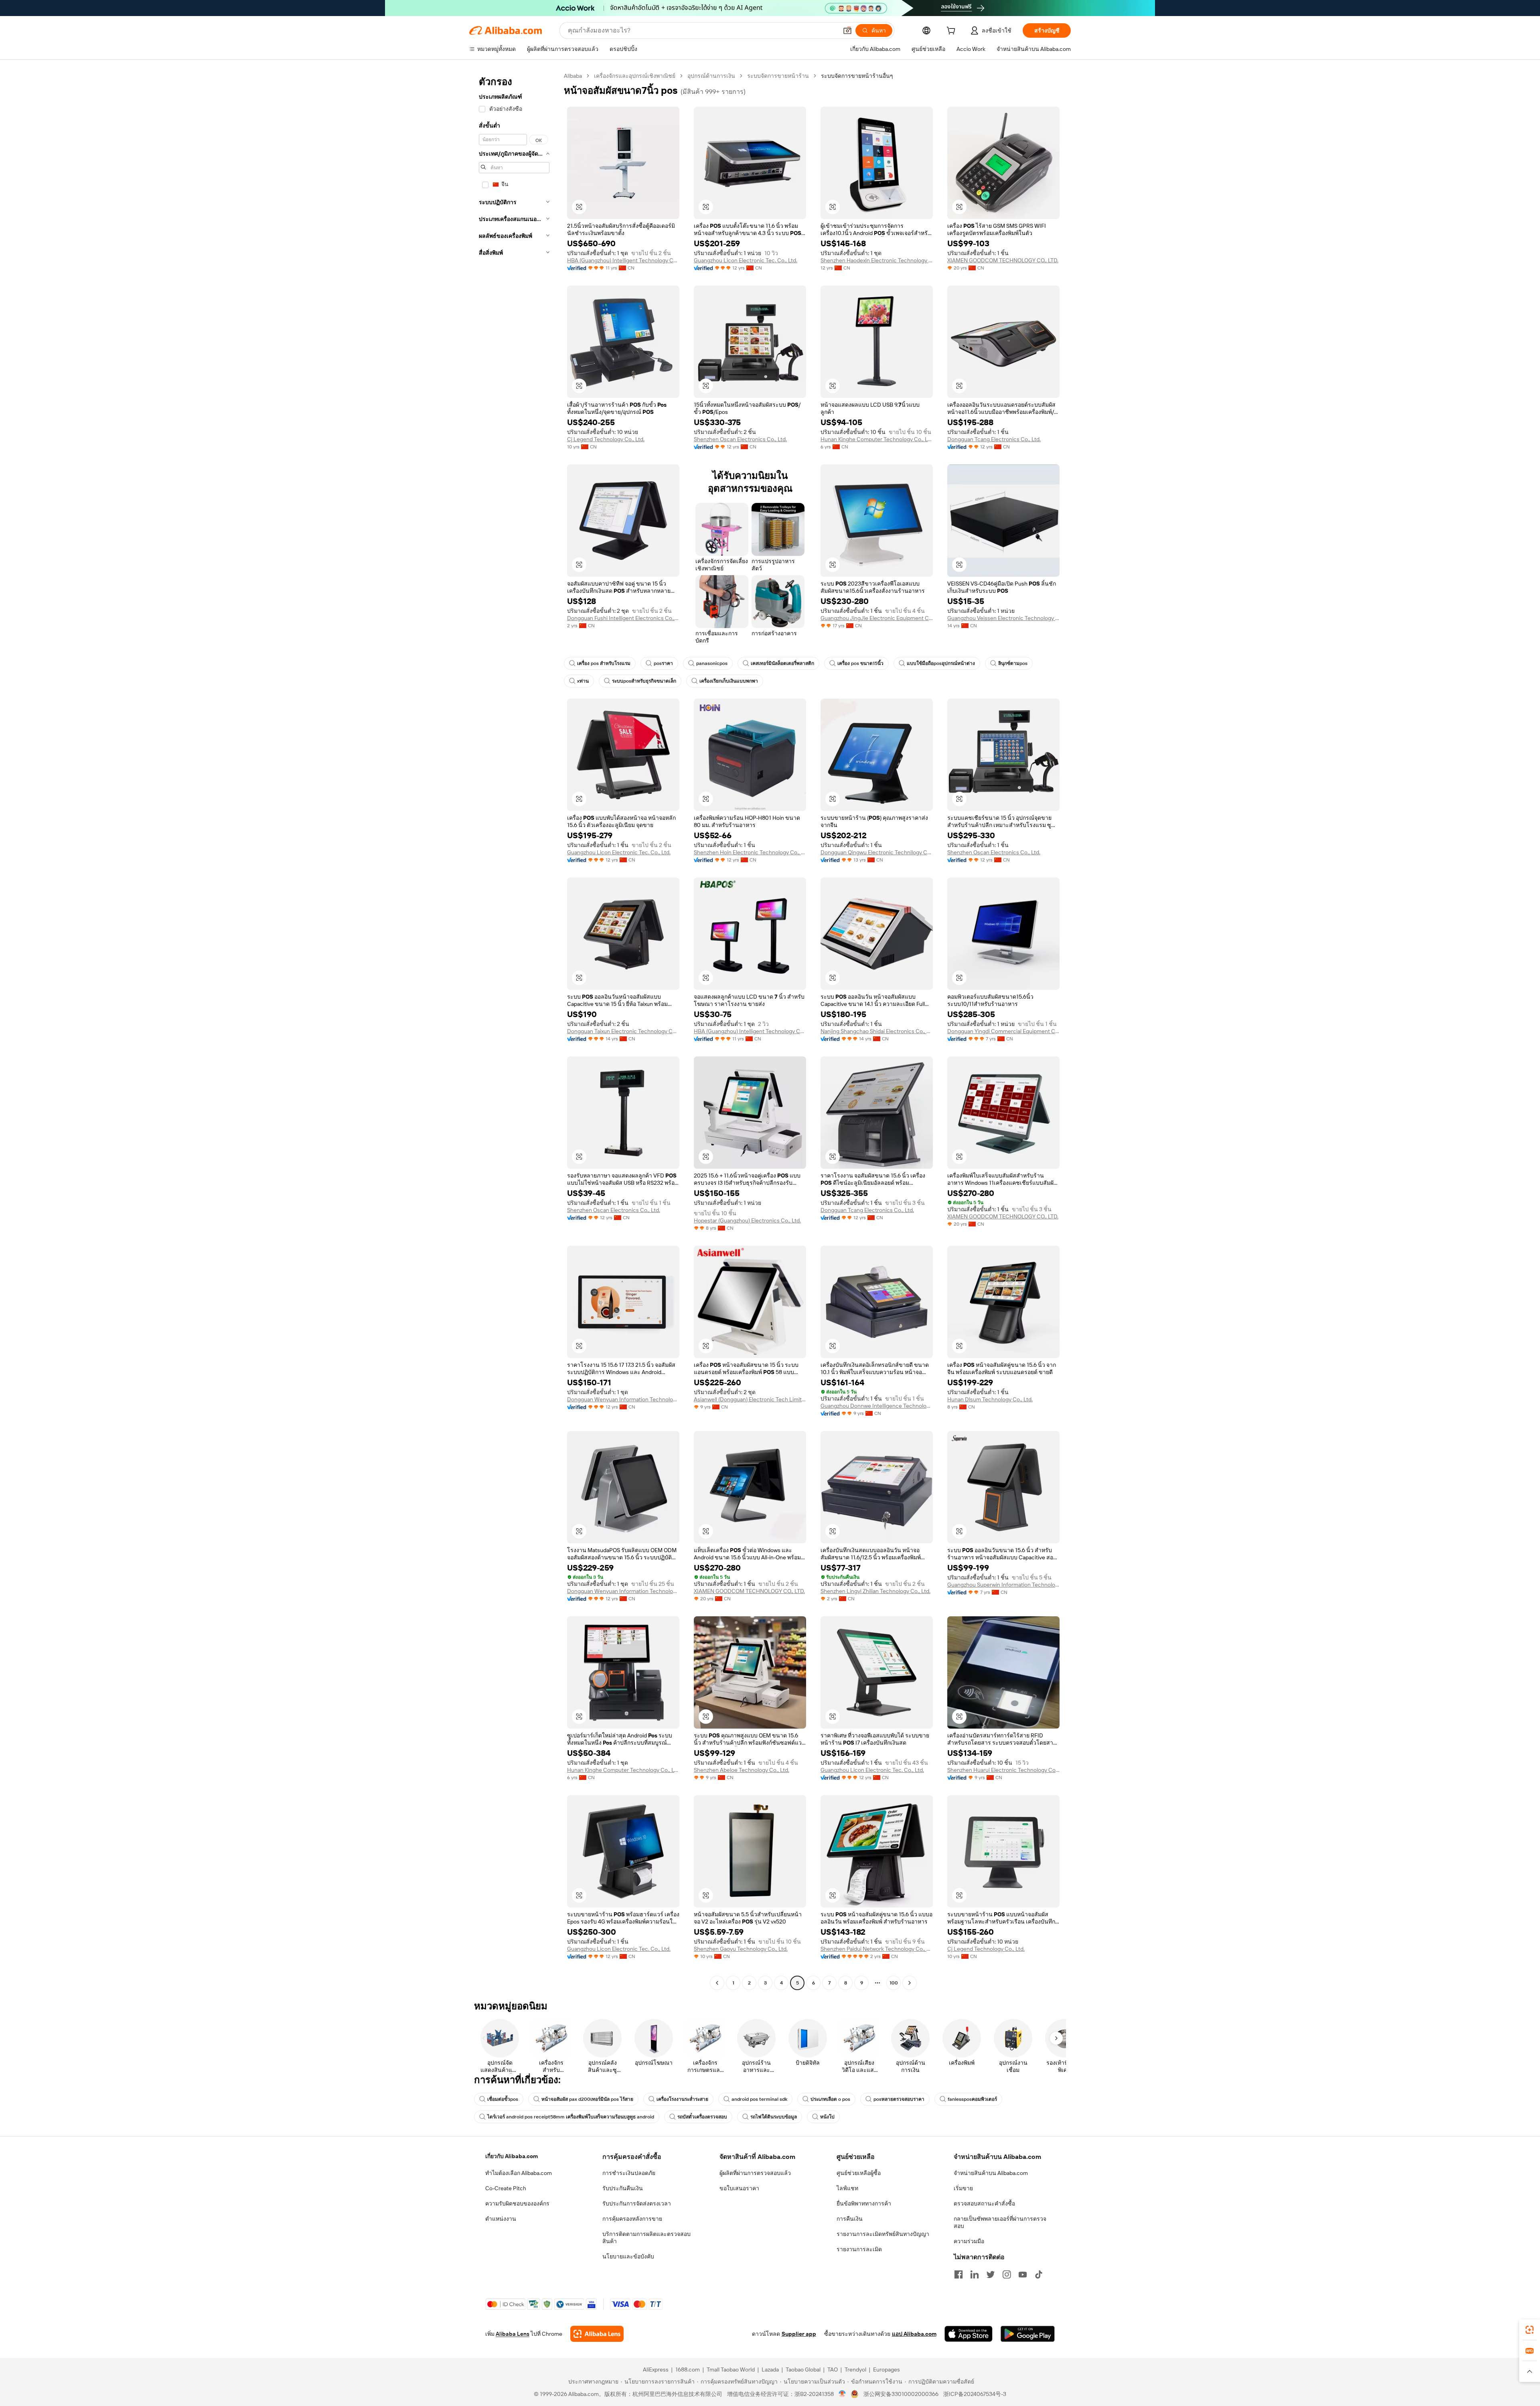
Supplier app (799, 2334)
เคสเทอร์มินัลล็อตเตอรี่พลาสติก (782, 663)
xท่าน (583, 681)
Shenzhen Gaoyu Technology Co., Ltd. (741, 1949)
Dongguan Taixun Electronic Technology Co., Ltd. (623, 1031)
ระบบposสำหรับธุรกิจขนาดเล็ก (644, 681)
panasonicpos (712, 663)
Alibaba (573, 76)
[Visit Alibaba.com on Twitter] (991, 2274)
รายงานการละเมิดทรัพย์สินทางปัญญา (883, 2234)
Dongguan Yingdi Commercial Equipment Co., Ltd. (1003, 1031)
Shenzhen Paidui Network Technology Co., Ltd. (877, 1949)
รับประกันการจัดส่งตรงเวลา (637, 2203)
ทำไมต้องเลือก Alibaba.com (519, 2173)
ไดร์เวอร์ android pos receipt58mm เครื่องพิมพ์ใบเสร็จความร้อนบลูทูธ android (571, 2117)
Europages (887, 2370)
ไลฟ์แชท (847, 2188)
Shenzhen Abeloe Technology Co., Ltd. (742, 1770)
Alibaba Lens (513, 2334)
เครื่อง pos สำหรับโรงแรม (604, 663)
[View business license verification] (842, 2394)
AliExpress (656, 2370)
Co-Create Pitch (506, 2188)
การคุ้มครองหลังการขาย (632, 2219)
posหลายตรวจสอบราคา (899, 2099)
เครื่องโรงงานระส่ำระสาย (682, 2099)
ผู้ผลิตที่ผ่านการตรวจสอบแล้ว (755, 2173)
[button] (847, 30)
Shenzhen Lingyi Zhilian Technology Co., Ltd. (875, 1591)
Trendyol (855, 2370)
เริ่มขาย (963, 2188)
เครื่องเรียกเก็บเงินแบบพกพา (729, 681)
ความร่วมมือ (969, 2241)
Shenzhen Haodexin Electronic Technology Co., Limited (877, 260)
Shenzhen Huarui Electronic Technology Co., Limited (1003, 1770)
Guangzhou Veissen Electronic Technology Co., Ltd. (1003, 618)
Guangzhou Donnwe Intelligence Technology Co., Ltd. (877, 1406)
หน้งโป (827, 2117)
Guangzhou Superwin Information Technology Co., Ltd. (1003, 1585)
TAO (833, 2370)
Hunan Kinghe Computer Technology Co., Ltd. (877, 439)
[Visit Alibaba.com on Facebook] (958, 2274)
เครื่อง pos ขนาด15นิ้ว (860, 663)
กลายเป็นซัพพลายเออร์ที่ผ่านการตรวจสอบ (1000, 2222)
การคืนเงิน (850, 2219)
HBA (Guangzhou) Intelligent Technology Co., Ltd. (623, 260)
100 (894, 1983)
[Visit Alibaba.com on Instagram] (1007, 2274)
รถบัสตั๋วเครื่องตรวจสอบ (702, 2117)
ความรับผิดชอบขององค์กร (517, 2203)
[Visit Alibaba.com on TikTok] (1039, 2274)
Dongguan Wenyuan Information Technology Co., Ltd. (623, 1399)
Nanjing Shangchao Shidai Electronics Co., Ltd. (877, 1031)
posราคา (663, 663)
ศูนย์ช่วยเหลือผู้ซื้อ (859, 2173)
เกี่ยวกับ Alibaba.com (512, 2156)
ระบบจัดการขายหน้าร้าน (778, 76)
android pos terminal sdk (759, 2099)
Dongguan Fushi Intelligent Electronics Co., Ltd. (623, 618)
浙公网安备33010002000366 (901, 2394)
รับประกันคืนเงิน (623, 2188)
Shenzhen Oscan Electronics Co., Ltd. (740, 439)
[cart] (952, 32)
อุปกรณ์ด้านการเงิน (711, 76)
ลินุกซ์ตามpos (1013, 663)
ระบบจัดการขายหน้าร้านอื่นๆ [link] (857, 76)
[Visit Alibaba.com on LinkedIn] (975, 2274)
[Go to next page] (910, 1983)
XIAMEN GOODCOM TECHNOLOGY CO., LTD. (1003, 260)
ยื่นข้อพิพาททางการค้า (864, 2203)
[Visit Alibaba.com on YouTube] (1023, 2274)
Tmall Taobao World (731, 2370)
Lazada (770, 2370)
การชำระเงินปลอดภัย (629, 2173)
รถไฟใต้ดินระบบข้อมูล (774, 2117)
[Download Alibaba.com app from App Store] (969, 2334)
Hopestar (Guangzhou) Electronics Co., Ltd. (747, 1220)
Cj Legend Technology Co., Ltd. (606, 439)
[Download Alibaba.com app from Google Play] (1028, 2334)
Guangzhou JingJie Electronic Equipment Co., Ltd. (877, 618)
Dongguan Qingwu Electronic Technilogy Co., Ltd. (877, 852)
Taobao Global (803, 2370)
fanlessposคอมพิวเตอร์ (972, 2099)
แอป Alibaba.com (914, 2334)
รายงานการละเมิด (859, 2249)
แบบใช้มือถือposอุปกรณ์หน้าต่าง (941, 663)
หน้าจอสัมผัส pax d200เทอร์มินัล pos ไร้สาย (587, 2099)
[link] (1530, 2330)
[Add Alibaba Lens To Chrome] (597, 2334)
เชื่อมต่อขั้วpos (503, 2099)
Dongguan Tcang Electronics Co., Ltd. (994, 439)
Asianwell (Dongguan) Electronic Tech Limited (750, 1399)
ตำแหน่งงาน (501, 2219)
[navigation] (514, 1030)
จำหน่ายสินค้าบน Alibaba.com (991, 2173)
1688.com (688, 2370)
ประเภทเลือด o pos (830, 2099)
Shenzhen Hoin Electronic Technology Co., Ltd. (750, 852)
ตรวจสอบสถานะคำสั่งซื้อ (984, 2203)
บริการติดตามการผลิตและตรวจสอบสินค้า (646, 2238)
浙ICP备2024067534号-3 (975, 2394)
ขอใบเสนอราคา (739, 2188)
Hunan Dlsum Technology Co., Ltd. (990, 1399)
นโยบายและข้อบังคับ (628, 2256)
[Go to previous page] (717, 1983)
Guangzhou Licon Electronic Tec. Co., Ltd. (746, 260)
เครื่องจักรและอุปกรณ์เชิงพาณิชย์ (635, 76)
